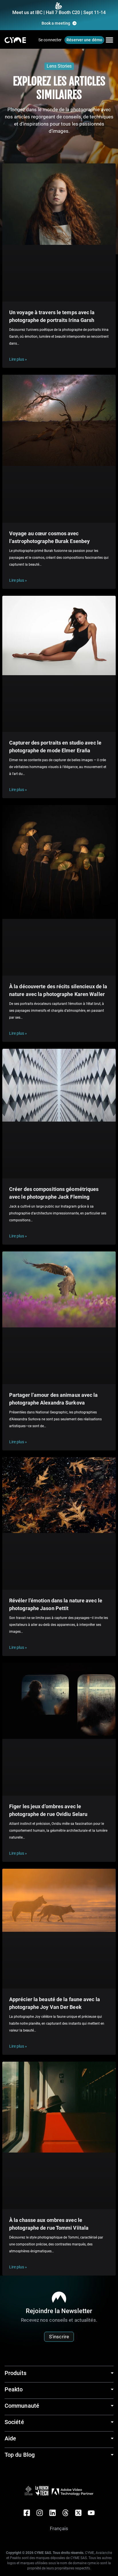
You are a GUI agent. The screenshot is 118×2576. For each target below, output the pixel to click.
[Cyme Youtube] (91, 2513)
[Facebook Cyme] (27, 2513)
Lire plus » (18, 359)
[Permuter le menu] (109, 40)
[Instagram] (40, 2513)
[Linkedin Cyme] (53, 2513)
